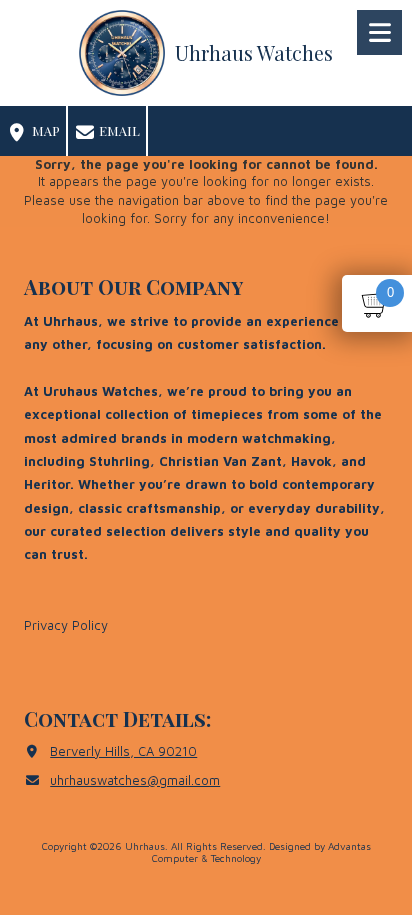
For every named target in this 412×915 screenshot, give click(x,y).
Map (44, 130)
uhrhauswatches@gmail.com (135, 780)
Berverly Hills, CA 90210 (123, 751)
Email (118, 130)
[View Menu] (379, 32)
